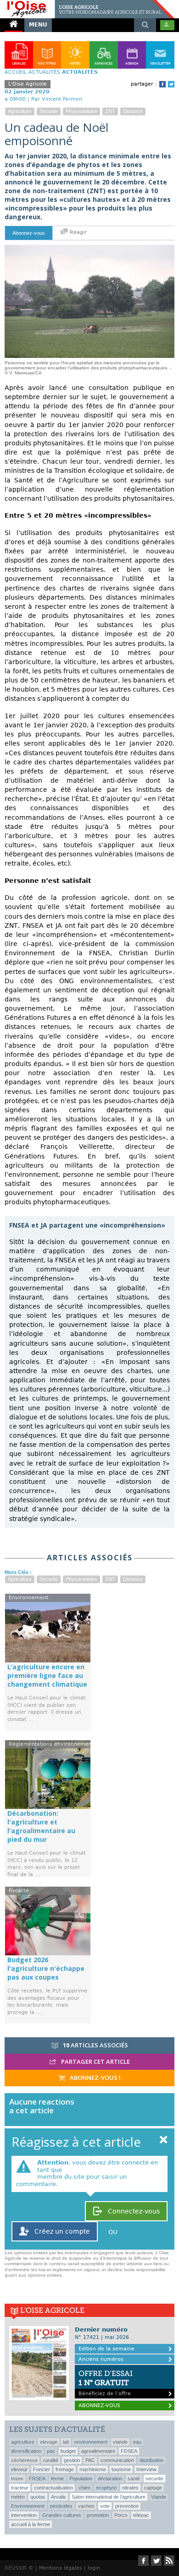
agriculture (20, 111)
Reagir (77, 232)
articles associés (95, 2045)
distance (133, 111)
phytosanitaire (81, 111)
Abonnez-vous (29, 233)
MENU (38, 25)
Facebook (162, 84)
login (94, 2568)
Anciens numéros (101, 2359)
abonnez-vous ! (95, 2078)
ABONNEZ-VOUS (99, 2406)
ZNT (110, 111)
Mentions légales (61, 2568)
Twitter (171, 84)
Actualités (44, 72)
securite (49, 111)
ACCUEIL (16, 72)
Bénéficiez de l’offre (106, 2383)
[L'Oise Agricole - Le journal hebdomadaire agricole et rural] (87, 4)
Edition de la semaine (106, 2349)
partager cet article (95, 2062)
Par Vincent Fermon (57, 99)
